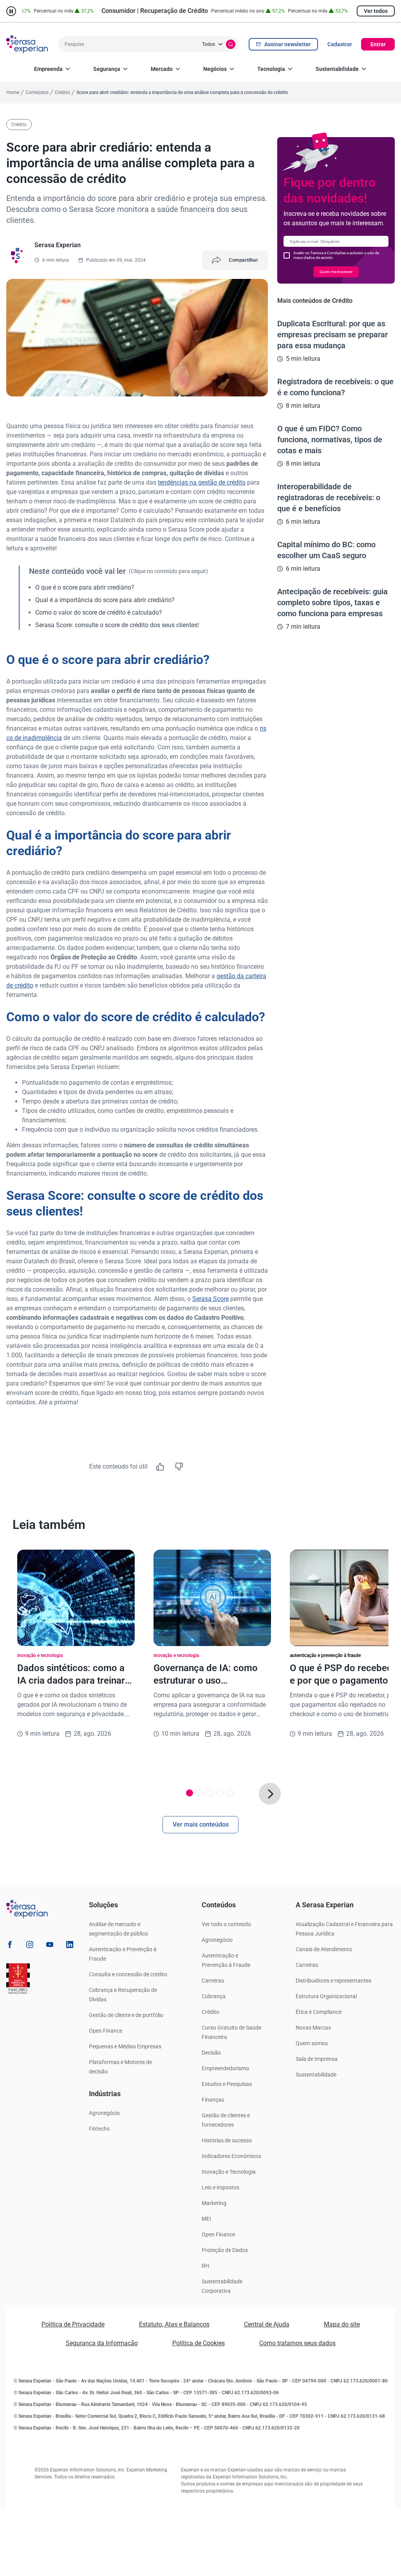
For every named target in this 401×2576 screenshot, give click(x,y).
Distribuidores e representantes (333, 1981)
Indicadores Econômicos (231, 2156)
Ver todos (376, 11)
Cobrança (214, 1996)
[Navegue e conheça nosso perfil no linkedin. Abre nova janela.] (70, 1946)
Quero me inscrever (336, 272)
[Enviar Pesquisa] (231, 44)
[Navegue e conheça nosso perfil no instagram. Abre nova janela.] (30, 1946)
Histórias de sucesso (227, 2140)
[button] (270, 1794)
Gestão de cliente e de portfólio (126, 2015)
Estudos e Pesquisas (227, 2084)
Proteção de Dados (225, 2250)
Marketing (214, 2203)
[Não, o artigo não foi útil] (179, 1467)
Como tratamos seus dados (297, 2343)
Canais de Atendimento (324, 1949)
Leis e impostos (220, 2187)
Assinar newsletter (288, 44)
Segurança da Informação (102, 2343)
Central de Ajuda (267, 2324)
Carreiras (213, 1981)
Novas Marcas (313, 2028)
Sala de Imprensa (317, 2059)
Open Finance (106, 2031)
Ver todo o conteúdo (226, 1924)
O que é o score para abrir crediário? (85, 587)
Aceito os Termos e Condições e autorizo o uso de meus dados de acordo (336, 255)
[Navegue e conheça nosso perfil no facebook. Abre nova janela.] (10, 1946)
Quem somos (312, 2043)
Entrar (378, 44)
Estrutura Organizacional (326, 1996)
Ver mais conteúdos (201, 1824)
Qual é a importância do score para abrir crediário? (105, 600)
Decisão (211, 2053)
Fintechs (99, 2129)
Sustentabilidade (337, 69)
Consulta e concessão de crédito (128, 1974)
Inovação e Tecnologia (229, 2172)
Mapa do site (342, 2324)
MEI (206, 2219)
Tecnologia (271, 69)
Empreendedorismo (225, 2068)
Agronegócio (104, 2113)
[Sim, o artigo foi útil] (160, 1467)
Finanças (213, 2100)
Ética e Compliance (319, 2012)
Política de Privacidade (73, 2324)
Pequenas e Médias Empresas (125, 2046)
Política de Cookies (199, 2343)
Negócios (215, 69)
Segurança (107, 69)
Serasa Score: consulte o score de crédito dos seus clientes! (117, 625)
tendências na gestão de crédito (202, 482)
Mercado (162, 69)
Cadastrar (340, 44)
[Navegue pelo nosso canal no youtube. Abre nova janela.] (50, 1946)
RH (205, 2266)
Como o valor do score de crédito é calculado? (99, 612)
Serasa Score (210, 1299)
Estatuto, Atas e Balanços (174, 2324)
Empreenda (48, 69)
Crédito (210, 2012)
